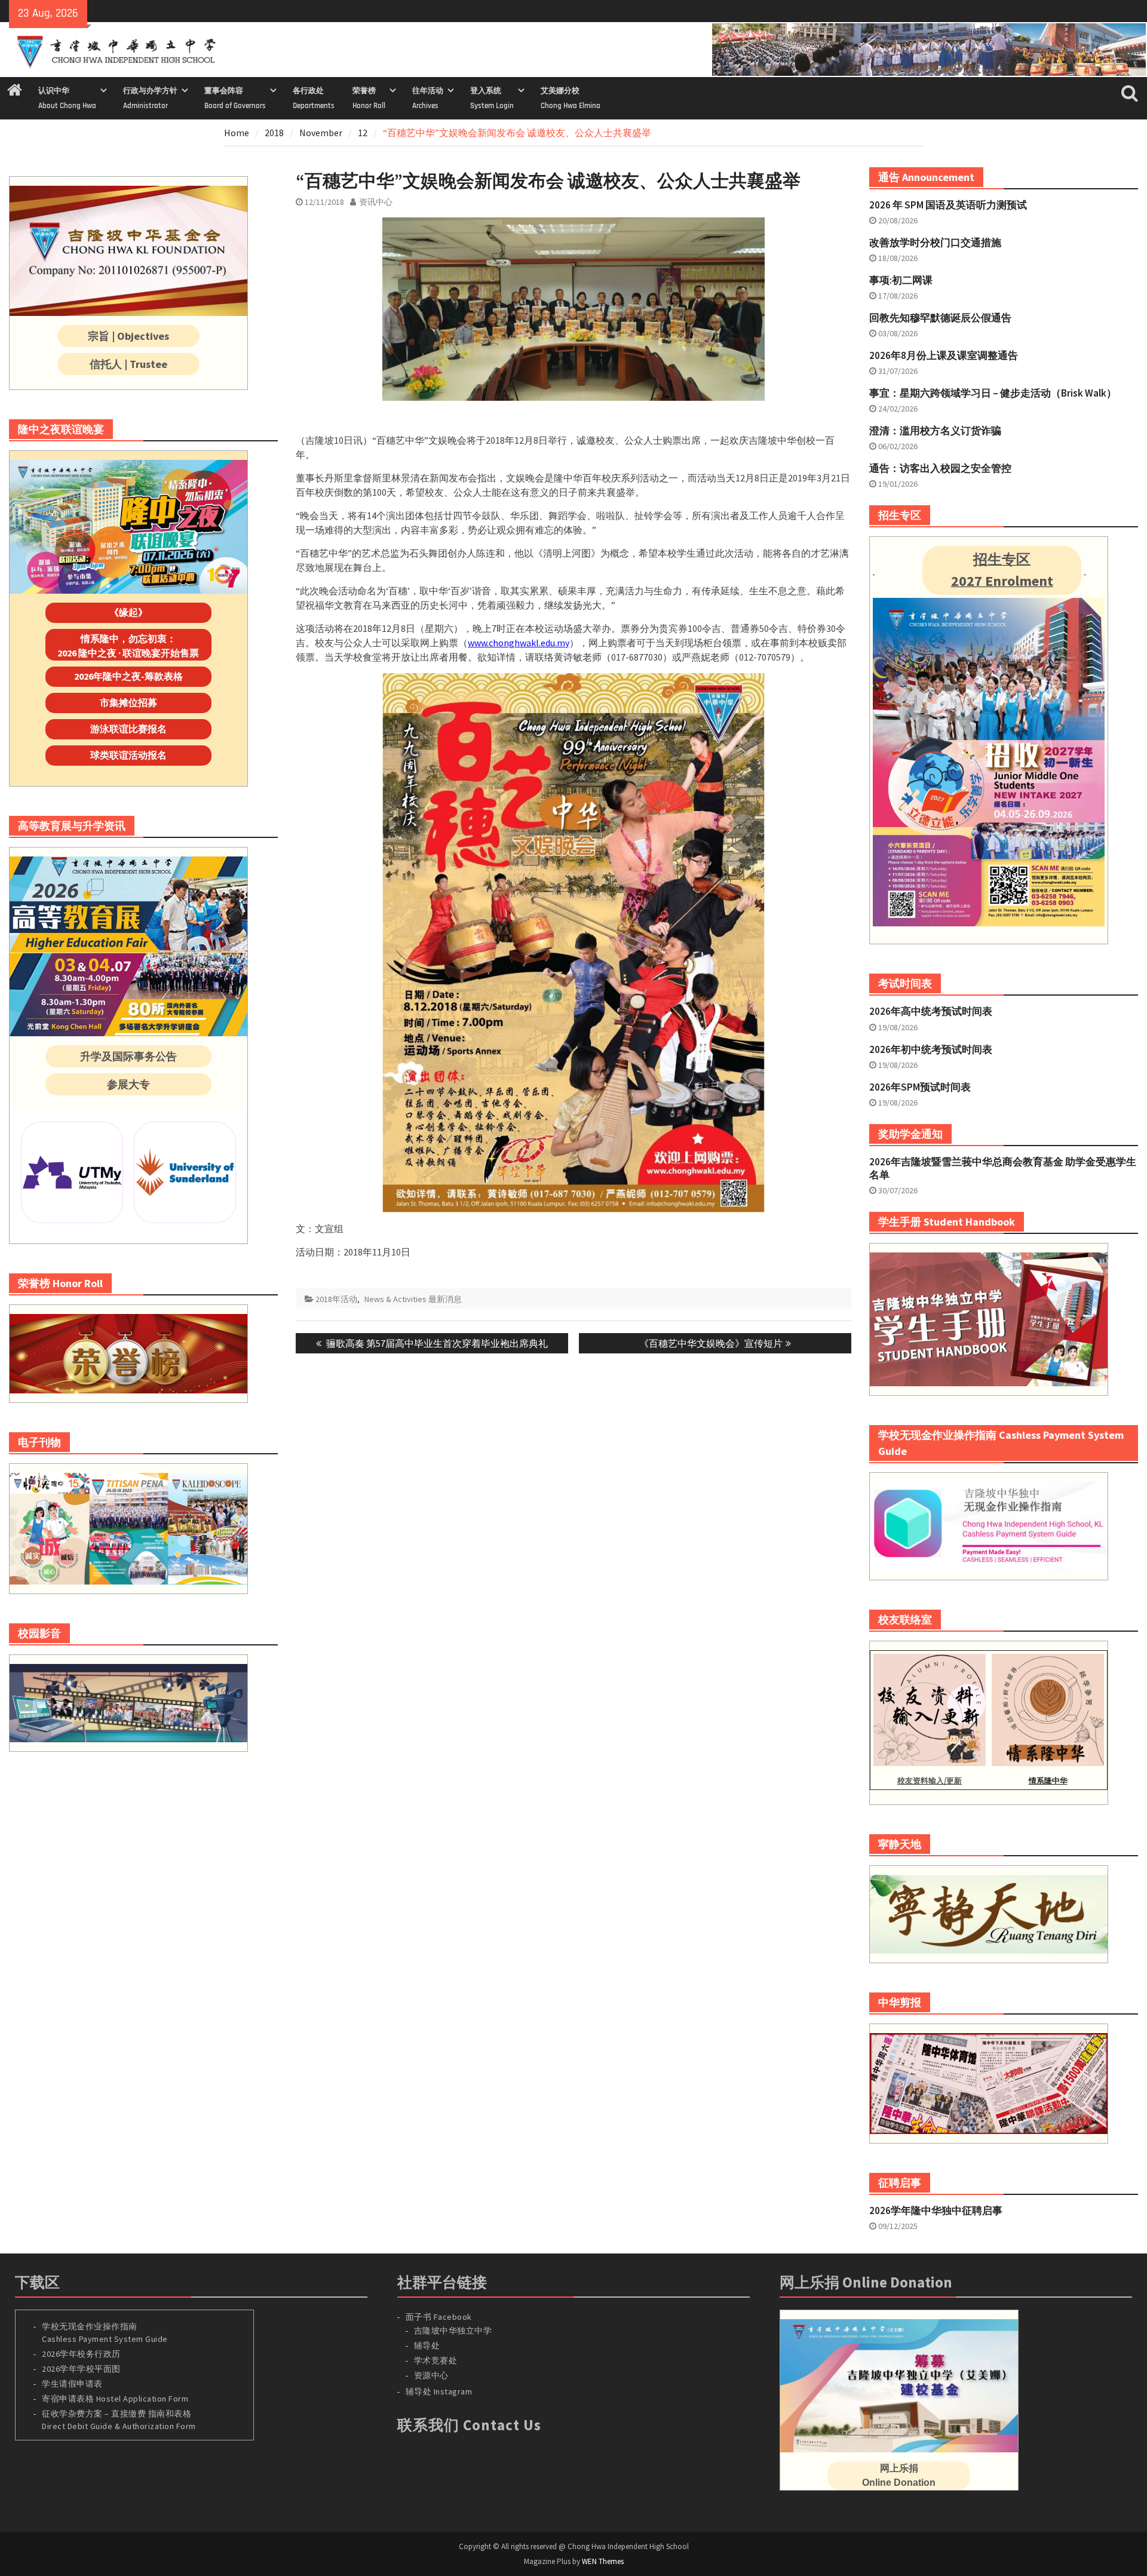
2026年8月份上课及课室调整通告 (944, 355)
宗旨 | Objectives (128, 336)
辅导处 (427, 2345)
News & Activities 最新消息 (413, 1299)
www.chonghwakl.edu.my (519, 643)
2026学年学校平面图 (81, 2369)
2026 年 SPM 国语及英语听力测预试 (948, 205)
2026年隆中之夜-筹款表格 (128, 676)
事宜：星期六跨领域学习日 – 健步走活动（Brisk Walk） (993, 393)
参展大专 (128, 1084)
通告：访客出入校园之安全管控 (940, 468)
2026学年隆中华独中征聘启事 (936, 2210)
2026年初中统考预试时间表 (931, 1049)
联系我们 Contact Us (469, 2425)
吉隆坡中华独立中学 (453, 2331)
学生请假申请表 (72, 2384)
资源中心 (431, 2375)
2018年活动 (336, 1299)
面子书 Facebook (439, 2317)
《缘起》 (128, 612)
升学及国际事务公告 (128, 1056)
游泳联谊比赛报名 (128, 729)
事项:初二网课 (901, 280)
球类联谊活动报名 (128, 755)
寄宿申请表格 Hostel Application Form (116, 2399)
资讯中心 (376, 202)
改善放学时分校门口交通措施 (935, 242)
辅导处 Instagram (439, 2391)
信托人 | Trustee (128, 364)
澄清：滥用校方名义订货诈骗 (935, 431)
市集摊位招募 (128, 702)
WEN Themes (603, 2561)
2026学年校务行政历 (81, 2354)
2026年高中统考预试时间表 (931, 1011)
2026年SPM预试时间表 (920, 1087)
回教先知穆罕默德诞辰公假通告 (940, 318)
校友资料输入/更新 (930, 1781)
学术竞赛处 (436, 2360)
